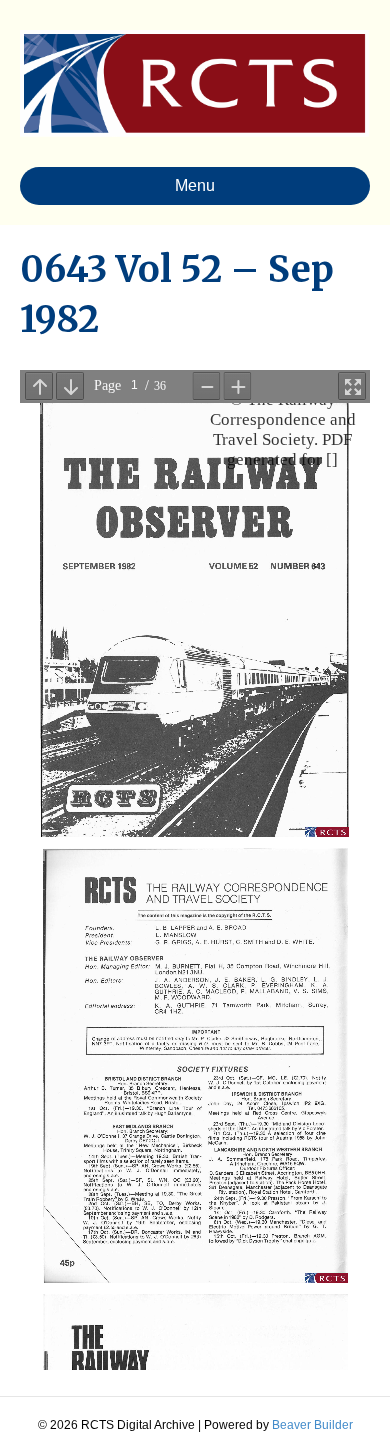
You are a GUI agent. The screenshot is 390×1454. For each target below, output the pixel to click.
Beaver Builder (312, 1425)
